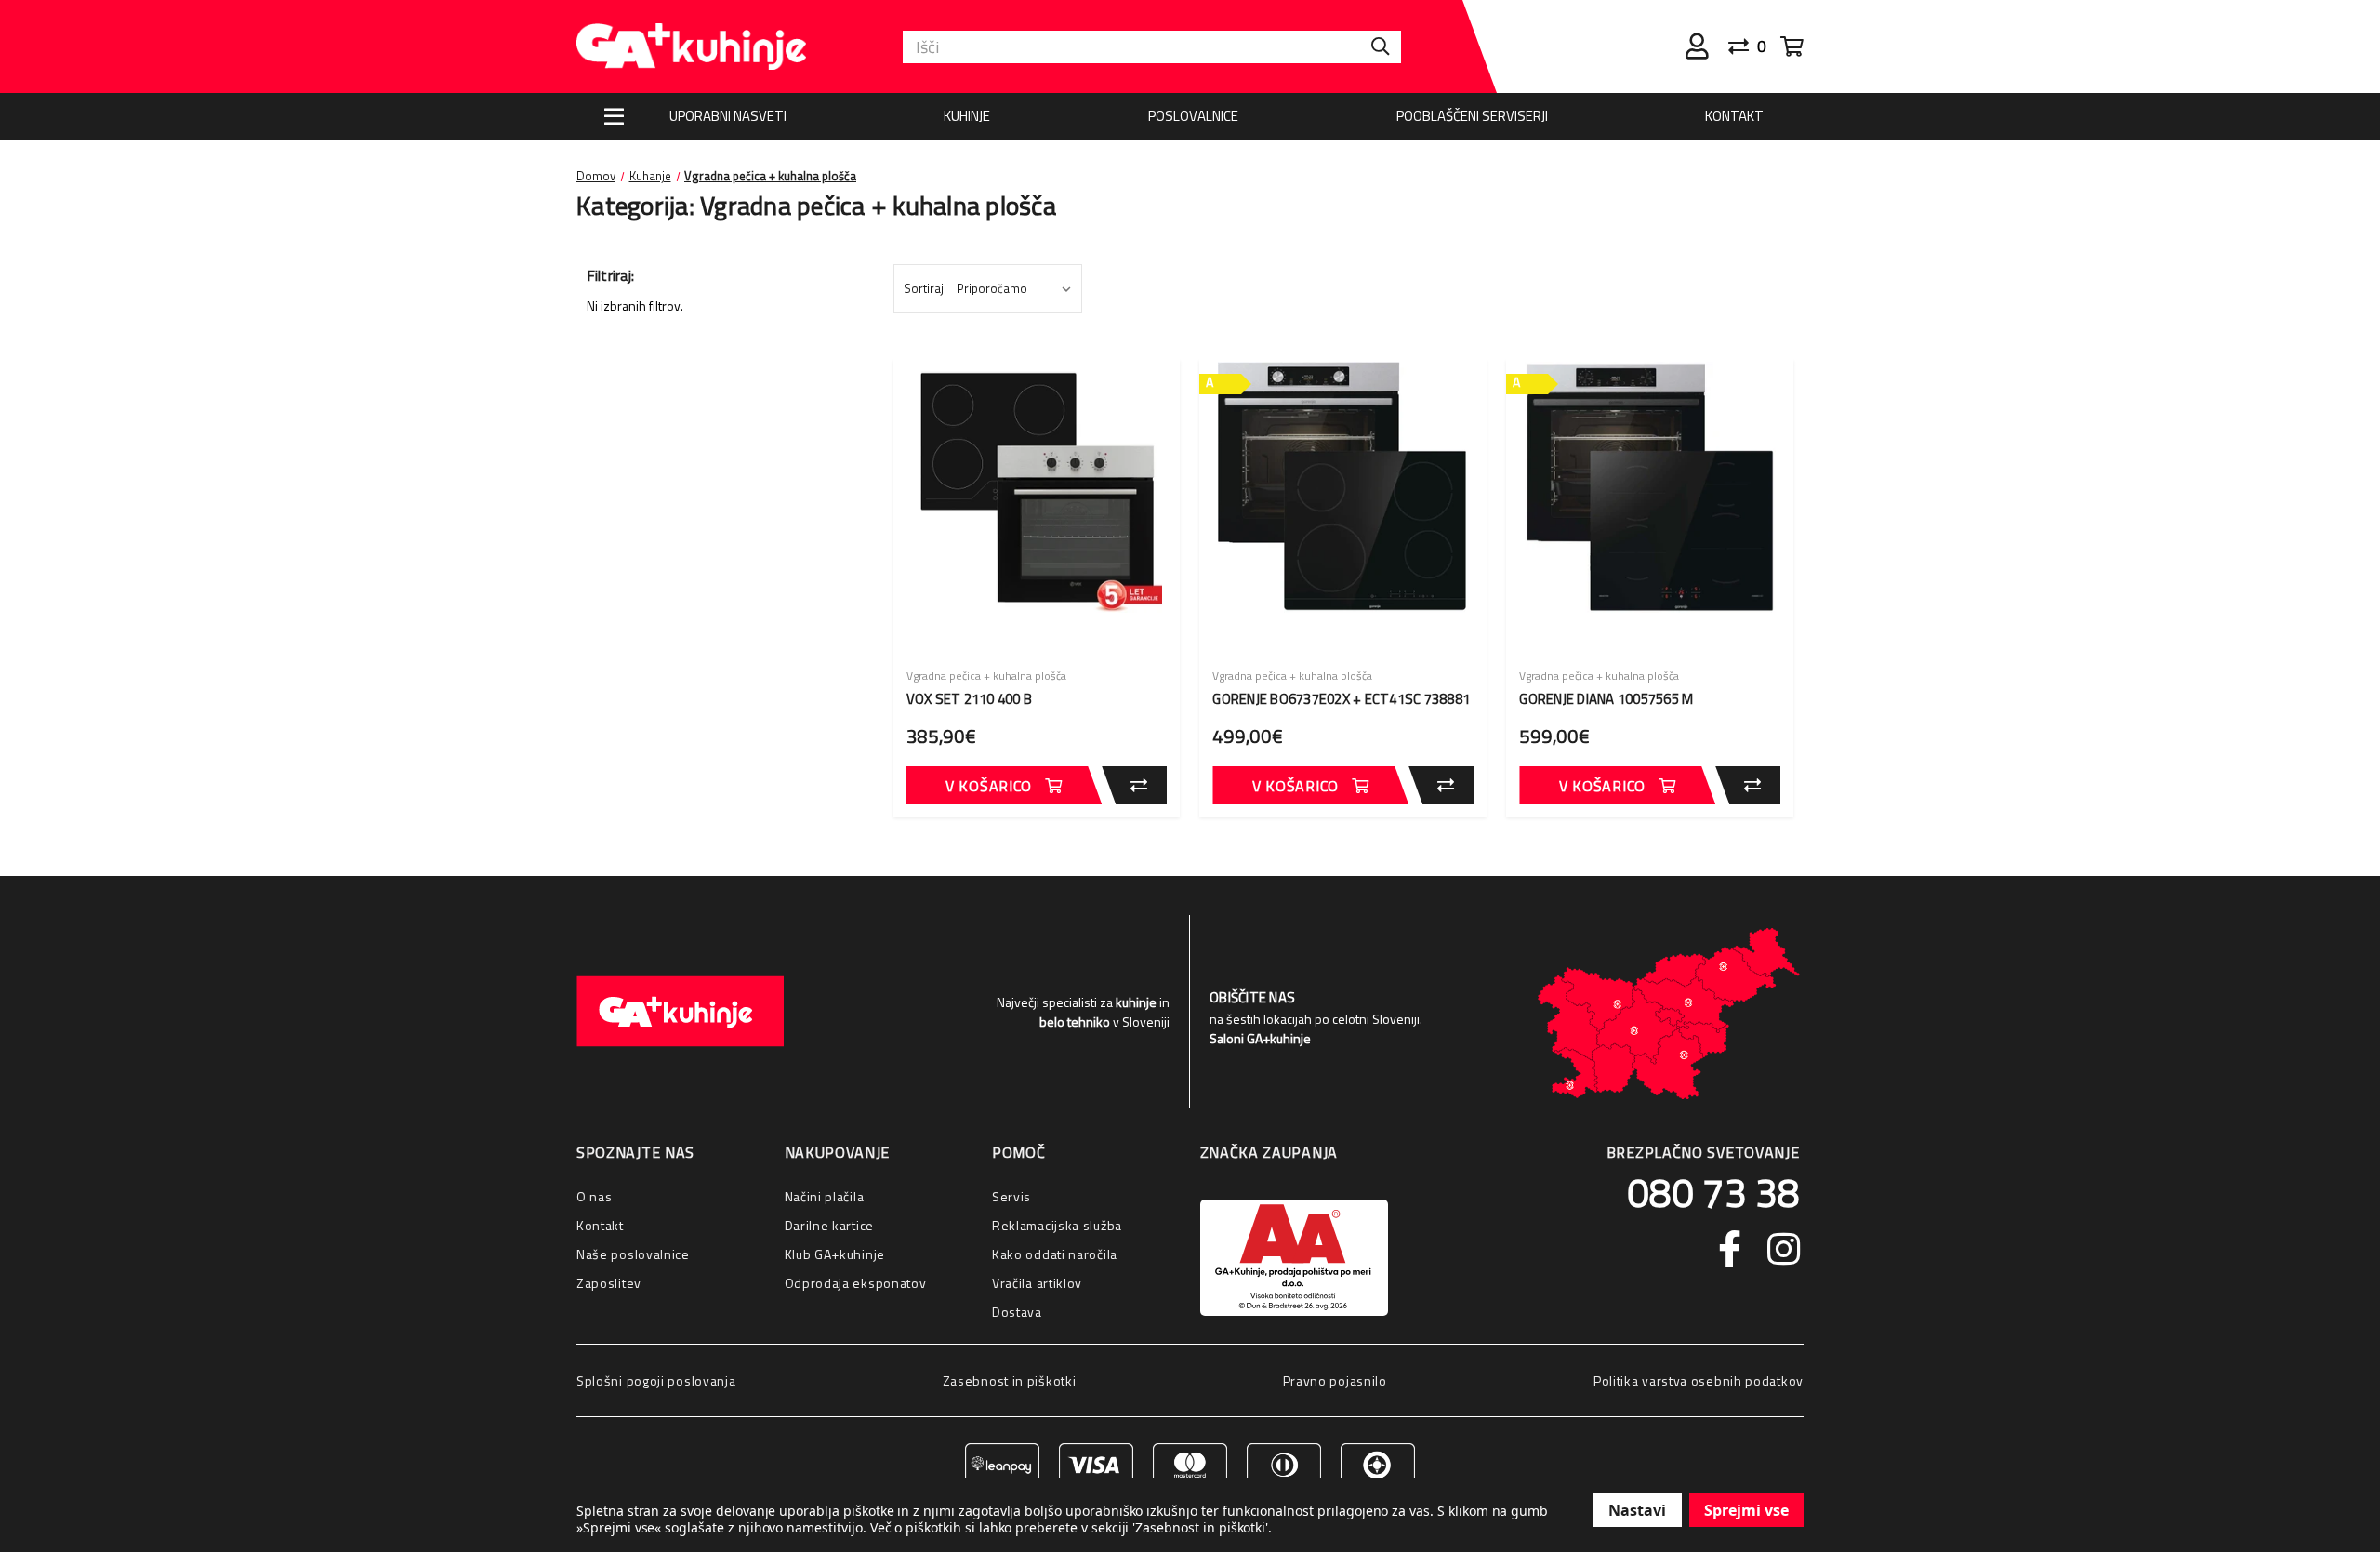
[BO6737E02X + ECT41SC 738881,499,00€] (1343, 487)
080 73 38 (1713, 1192)
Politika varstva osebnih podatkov (1699, 1380)
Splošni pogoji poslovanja (656, 1380)
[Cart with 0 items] (1792, 46)
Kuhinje (967, 116)
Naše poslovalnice (633, 1254)
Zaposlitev (609, 1283)
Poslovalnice (1193, 116)
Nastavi (1637, 1510)
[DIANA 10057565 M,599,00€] (1650, 487)
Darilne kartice (830, 1225)
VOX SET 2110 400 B (970, 699)
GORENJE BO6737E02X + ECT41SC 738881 (1341, 699)
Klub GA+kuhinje (835, 1254)
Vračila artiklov (1037, 1283)
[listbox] (1018, 288)
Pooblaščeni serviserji (1472, 116)
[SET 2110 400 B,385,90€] (1037, 487)
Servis (1011, 1196)
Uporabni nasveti (728, 116)
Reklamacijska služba (1057, 1225)
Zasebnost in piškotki (1010, 1380)
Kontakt (1734, 116)
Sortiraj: (925, 288)
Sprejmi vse (1746, 1510)
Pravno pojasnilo (1335, 1380)
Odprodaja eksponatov (856, 1283)
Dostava (1017, 1312)
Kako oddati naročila (1055, 1254)
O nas (595, 1196)
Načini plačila (825, 1196)
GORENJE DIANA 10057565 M (1606, 699)
